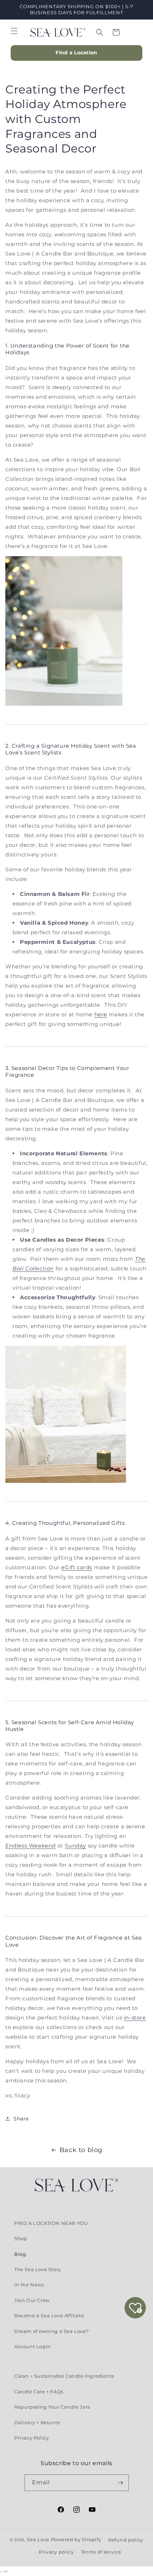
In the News (29, 2285)
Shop (21, 2238)
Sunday (75, 1846)
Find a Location (76, 53)
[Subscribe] (121, 2483)
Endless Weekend (31, 1846)
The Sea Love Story (38, 2269)
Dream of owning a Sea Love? (51, 2331)
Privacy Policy (31, 2438)
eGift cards (77, 1567)
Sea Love (39, 2539)
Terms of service (101, 2552)
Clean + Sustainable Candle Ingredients (64, 2376)
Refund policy (126, 2540)
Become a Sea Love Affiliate (49, 2316)
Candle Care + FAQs (39, 2392)
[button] (14, 31)
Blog (20, 2254)
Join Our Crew (32, 2300)
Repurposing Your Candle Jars (52, 2407)
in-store (135, 2018)
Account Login (33, 2346)
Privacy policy (56, 2552)
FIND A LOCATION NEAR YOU (51, 2223)
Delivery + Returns (37, 2422)
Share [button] (21, 2119)
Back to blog (81, 2150)
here (101, 1014)
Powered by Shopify (76, 2539)
